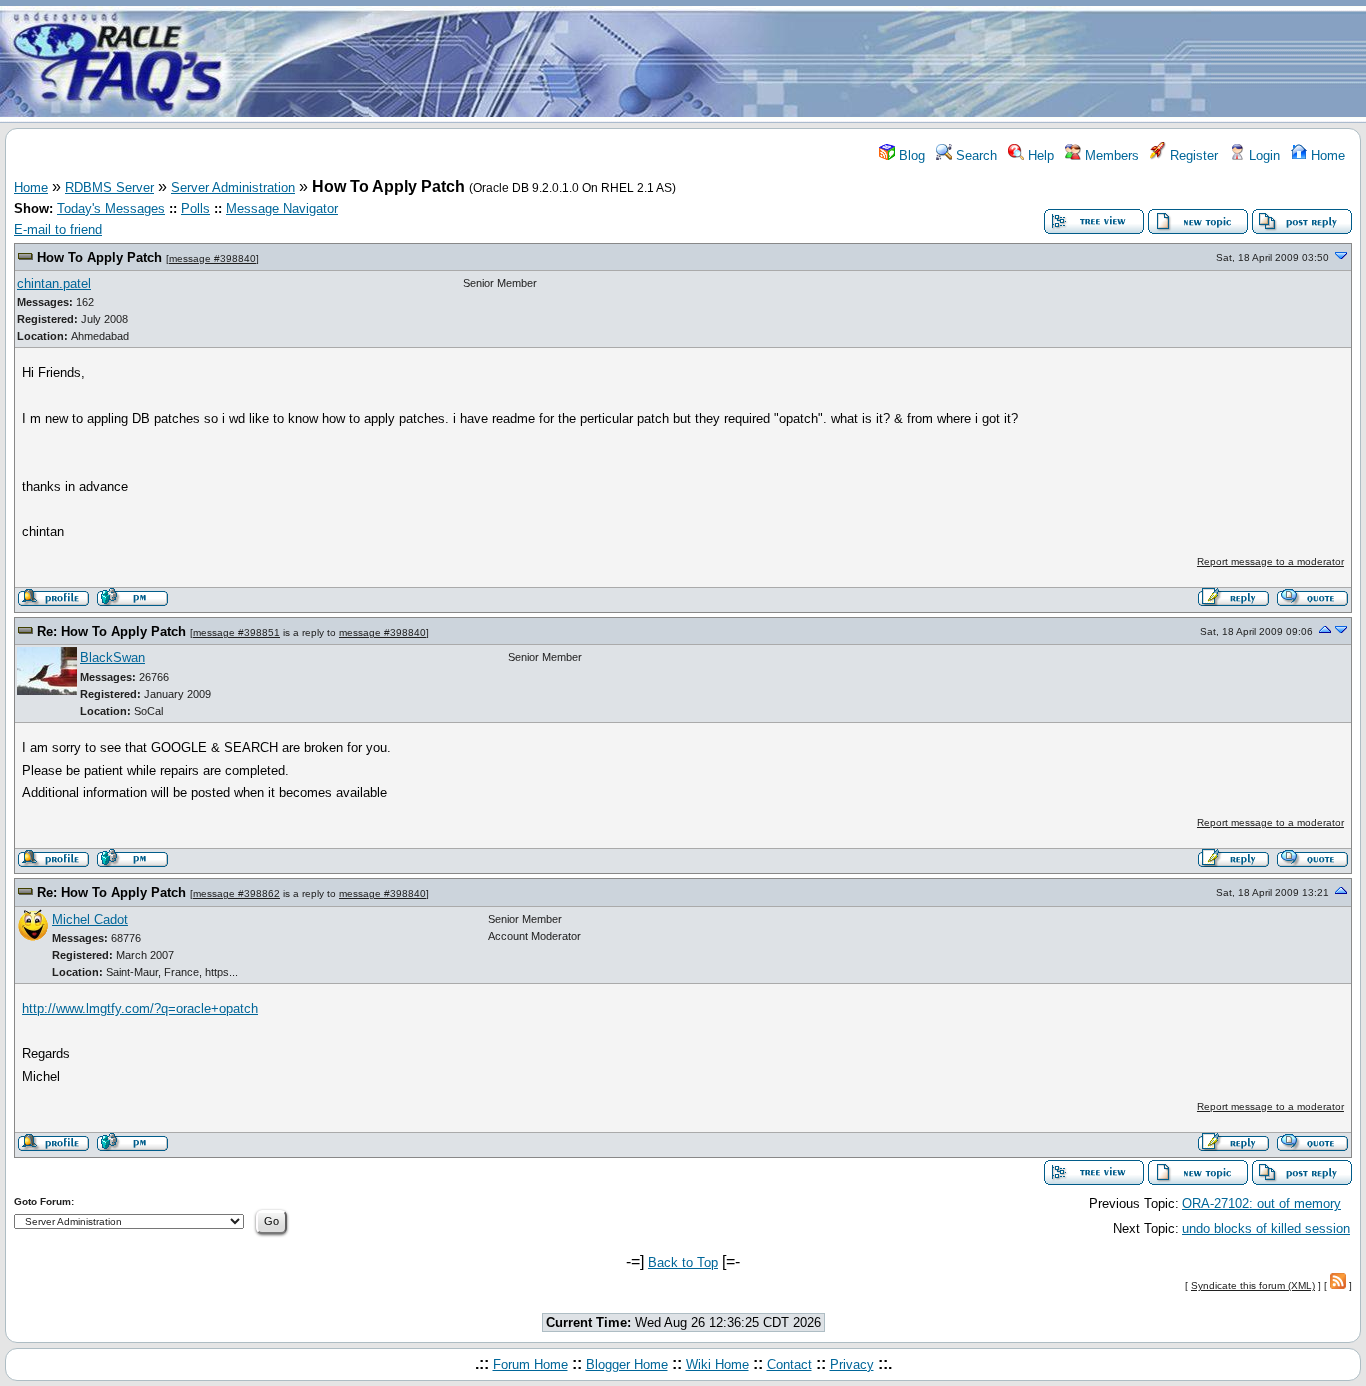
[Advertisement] (801, 63)
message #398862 (236, 893)
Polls (195, 208)
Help (1039, 155)
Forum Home (530, 1364)
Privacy (852, 1364)
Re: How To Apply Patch (111, 631)
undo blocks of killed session (1266, 1228)
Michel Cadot (90, 919)
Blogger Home (627, 1364)
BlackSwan (112, 657)
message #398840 (212, 258)
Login (1262, 155)
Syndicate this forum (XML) (1253, 1285)
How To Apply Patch (99, 257)
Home (1326, 155)
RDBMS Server (109, 187)
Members (1110, 155)
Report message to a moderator (1270, 561)
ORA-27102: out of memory (1261, 1203)
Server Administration (233, 187)
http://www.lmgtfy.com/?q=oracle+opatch (140, 1008)
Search (974, 155)
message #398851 (236, 632)
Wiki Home (717, 1364)
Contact (789, 1364)
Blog (910, 155)
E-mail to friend (58, 229)
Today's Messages (111, 208)
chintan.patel (54, 283)
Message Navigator (282, 208)
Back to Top (683, 1262)
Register (1192, 155)
